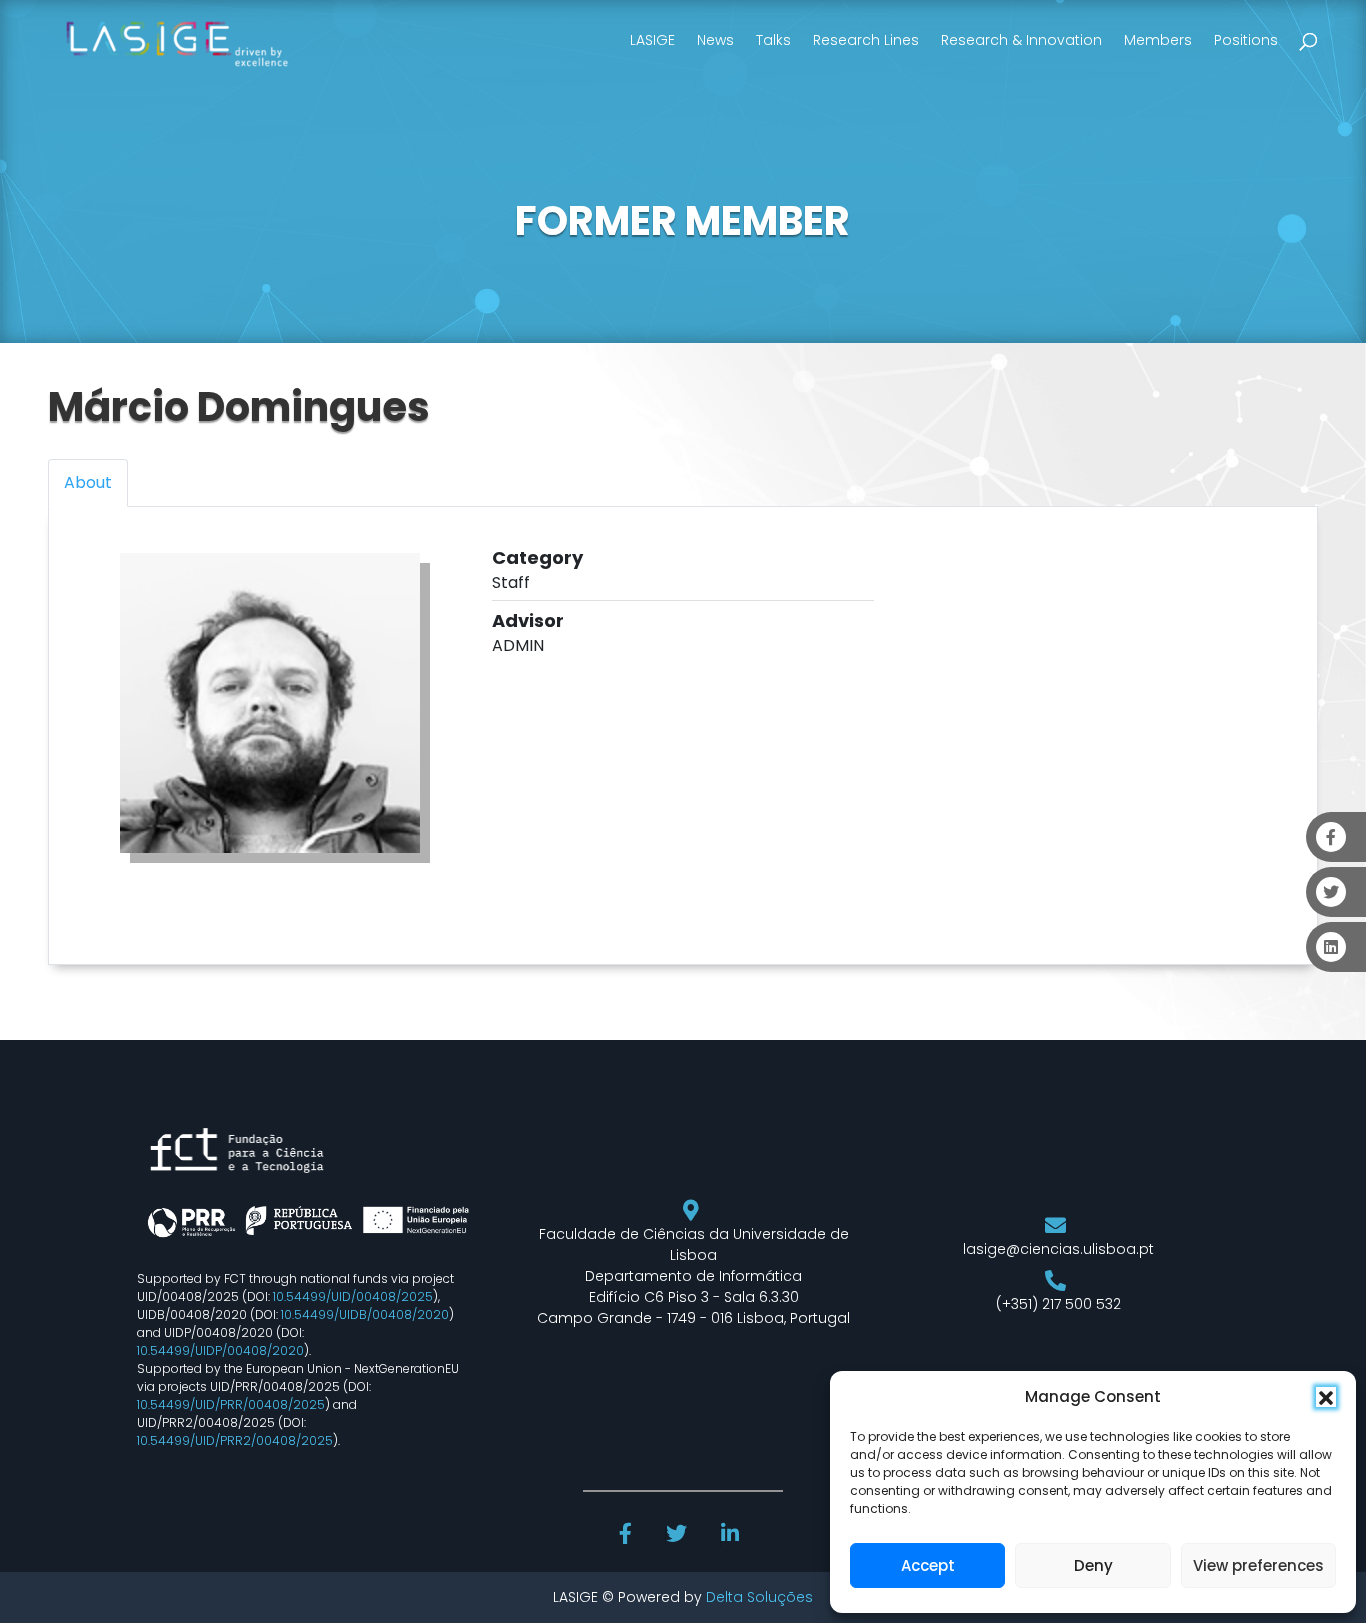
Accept (928, 1565)
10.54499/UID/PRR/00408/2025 (231, 1404)
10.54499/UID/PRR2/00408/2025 (235, 1440)
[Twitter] (678, 1536)
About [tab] (88, 482)
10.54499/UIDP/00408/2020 (220, 1350)
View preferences (1258, 1565)
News (715, 40)
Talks (773, 40)
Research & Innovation (1021, 40)
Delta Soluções (759, 1597)
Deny (1093, 1565)
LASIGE (652, 40)
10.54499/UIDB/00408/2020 (365, 1314)
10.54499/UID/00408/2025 (353, 1296)
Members (1158, 40)
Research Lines (866, 40)
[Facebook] (628, 1536)
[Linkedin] (732, 1536)
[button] (1326, 1397)
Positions (1246, 40)
